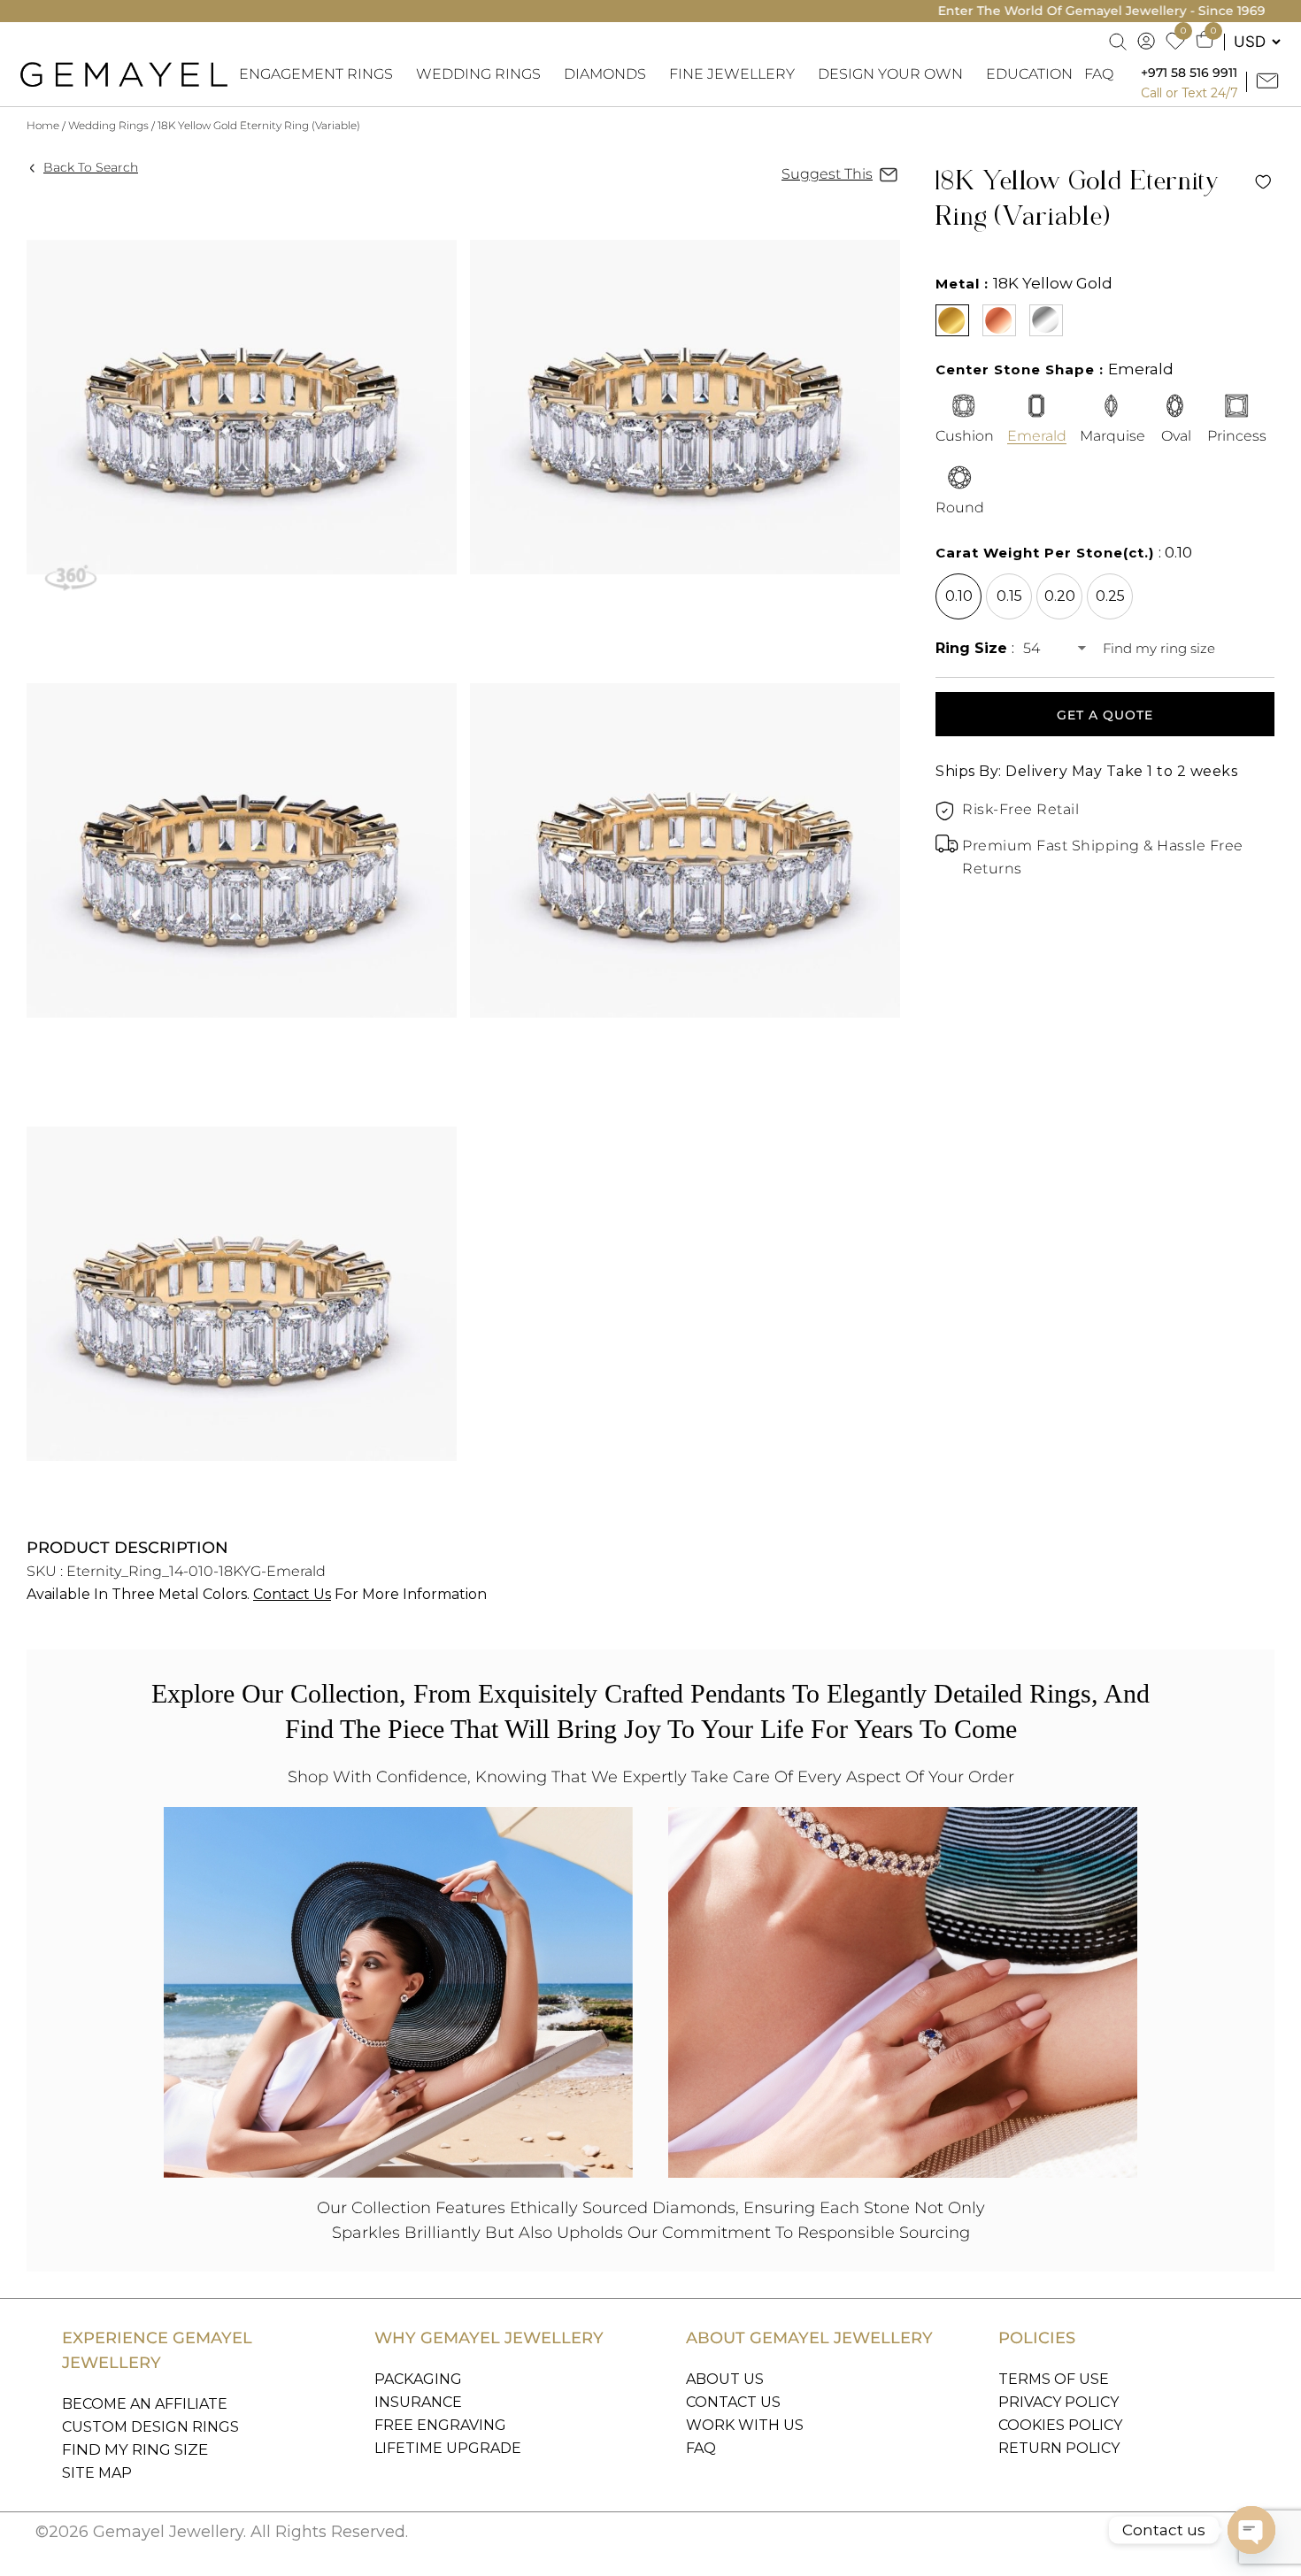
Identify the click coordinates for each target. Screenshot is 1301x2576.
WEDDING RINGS (478, 74)
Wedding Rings (108, 125)
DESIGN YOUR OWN (890, 74)
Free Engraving (440, 2425)
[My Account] (1147, 42)
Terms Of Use (1054, 2379)
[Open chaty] (1251, 2530)
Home (43, 125)
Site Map (97, 2473)
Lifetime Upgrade (448, 2448)
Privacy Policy (1059, 2402)
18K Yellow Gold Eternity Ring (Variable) (259, 125)
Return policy (1059, 2448)
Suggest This (827, 174)
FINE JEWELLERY (732, 74)
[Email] (1270, 82)
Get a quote (1105, 715)
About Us (725, 2379)
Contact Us (292, 1594)
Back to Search (91, 167)
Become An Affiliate (145, 2404)
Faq (701, 2448)
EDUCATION (1029, 74)
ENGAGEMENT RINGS (316, 74)
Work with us (745, 2425)
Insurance (418, 2402)
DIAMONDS (605, 74)
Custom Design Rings (150, 2427)
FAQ (1099, 74)
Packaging (418, 2379)
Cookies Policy (1060, 2425)
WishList (1263, 182)
